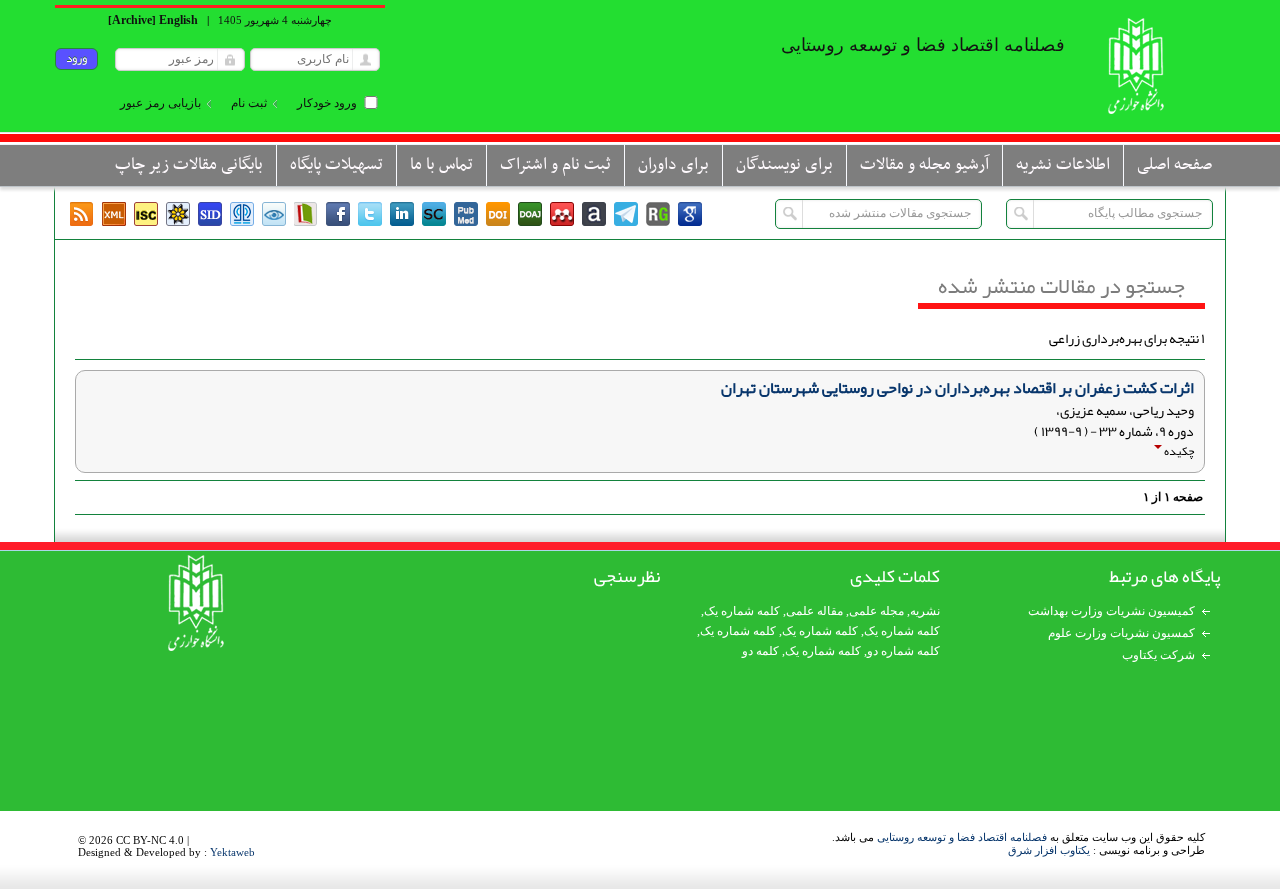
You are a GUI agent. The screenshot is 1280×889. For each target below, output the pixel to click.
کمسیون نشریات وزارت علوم (1121, 633)
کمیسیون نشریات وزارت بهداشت (1111, 611)
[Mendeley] (562, 214)
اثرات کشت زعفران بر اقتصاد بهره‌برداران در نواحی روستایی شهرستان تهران (957, 388)
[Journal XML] (114, 214)
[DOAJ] (530, 214)
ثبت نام (249, 103)
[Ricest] (178, 214)
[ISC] (146, 214)
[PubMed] (466, 214)
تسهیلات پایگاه (336, 165)
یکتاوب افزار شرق (1049, 850)
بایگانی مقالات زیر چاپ (189, 165)
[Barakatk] (242, 214)
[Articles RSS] (82, 214)
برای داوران (673, 165)
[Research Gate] (658, 214)
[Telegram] (626, 214)
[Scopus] (434, 214)
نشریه (925, 611)
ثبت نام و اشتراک (555, 165)
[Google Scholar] (690, 214)
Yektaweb (232, 852)
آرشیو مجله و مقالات (924, 165)
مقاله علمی (814, 611)
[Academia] (594, 214)
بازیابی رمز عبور (160, 103)
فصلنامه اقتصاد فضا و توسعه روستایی (962, 837)
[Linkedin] (402, 214)
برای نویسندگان (784, 165)
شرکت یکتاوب (1158, 655)
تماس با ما (441, 165)
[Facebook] (338, 214)
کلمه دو (760, 651)
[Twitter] (370, 214)
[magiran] (306, 214)
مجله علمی (876, 611)
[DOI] (498, 214)
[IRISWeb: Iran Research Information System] (274, 214)
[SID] (210, 214)
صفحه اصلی (1174, 165)
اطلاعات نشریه (1063, 165)
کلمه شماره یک (742, 611)
